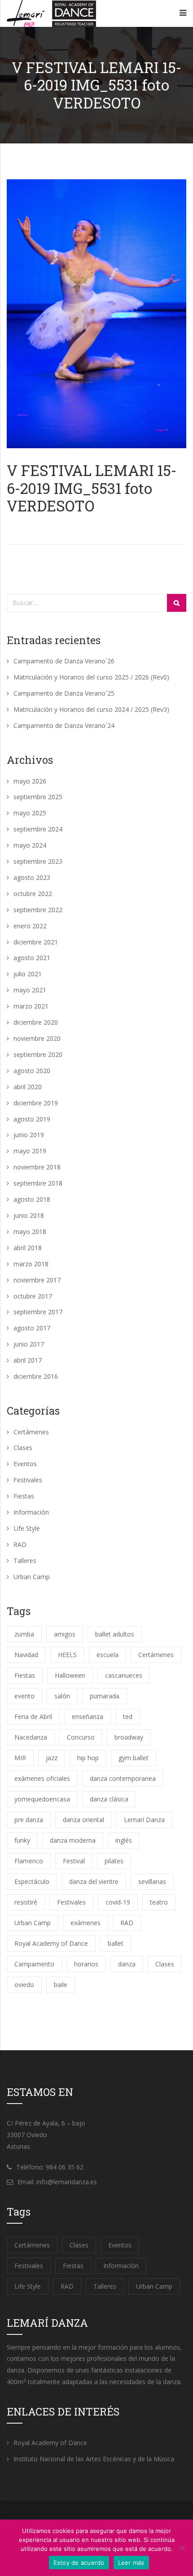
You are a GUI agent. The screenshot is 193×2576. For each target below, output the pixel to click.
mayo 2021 (30, 990)
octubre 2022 (33, 894)
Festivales (28, 1480)
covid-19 (118, 1902)
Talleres (25, 1561)
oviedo (24, 1985)
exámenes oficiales (42, 1778)
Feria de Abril (33, 1717)
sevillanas (152, 1881)
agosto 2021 (32, 958)
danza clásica (109, 1799)
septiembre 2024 (38, 829)
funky (22, 1840)
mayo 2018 (30, 1232)
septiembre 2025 (38, 797)
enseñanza (88, 1717)
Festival (74, 1861)
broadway (129, 1737)
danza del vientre (94, 1881)
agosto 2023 (32, 877)
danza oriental (83, 1820)
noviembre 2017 (37, 1280)
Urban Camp (32, 1577)
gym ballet (134, 1758)
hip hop (88, 1758)
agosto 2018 (32, 1199)
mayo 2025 (30, 813)
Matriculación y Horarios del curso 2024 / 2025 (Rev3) (91, 709)
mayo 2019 (30, 1151)
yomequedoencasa (42, 1799)
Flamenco (29, 1861)
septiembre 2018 (38, 1183)
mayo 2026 (30, 781)
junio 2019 (29, 1135)
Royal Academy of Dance (51, 1943)
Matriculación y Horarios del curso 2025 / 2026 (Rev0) (91, 677)
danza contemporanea (123, 1778)
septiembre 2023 (38, 861)
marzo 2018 (31, 1264)
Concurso (81, 1737)
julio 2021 (28, 974)
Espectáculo (32, 1881)
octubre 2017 (33, 1296)
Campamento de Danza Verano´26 (64, 661)
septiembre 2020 (38, 1054)
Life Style (27, 1528)
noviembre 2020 (37, 1038)
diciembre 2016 (36, 1376)
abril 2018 (28, 1248)
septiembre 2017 (38, 1312)
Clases (23, 1448)
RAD (20, 1544)
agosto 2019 (32, 1119)
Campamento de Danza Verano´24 (64, 725)
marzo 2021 (31, 1006)
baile (61, 1985)
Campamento (34, 1964)
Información (31, 1512)
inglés (124, 1840)
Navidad (26, 1655)
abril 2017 (28, 1360)
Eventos (25, 1464)
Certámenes (31, 1432)
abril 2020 (28, 1087)
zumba (24, 1634)
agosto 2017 (32, 1328)
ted (128, 1717)
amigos (65, 1634)
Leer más (131, 2563)
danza (127, 1964)
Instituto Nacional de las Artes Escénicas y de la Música (94, 2459)
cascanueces (124, 1675)
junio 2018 (29, 1215)
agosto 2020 (32, 1071)
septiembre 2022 (38, 910)
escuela (107, 1655)
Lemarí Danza (144, 1820)
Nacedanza (31, 1737)
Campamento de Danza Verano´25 (64, 693)
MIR (20, 1758)
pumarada (105, 1696)
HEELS (67, 1655)
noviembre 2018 (37, 1167)
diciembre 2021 (36, 942)
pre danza (29, 1820)
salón (62, 1696)
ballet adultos (115, 1634)
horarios (86, 1964)
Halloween (70, 1675)
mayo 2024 (30, 845)
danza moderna (73, 1840)
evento (24, 1696)
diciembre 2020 (36, 1022)
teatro (159, 1902)
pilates (114, 1861)
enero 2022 (30, 926)
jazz (52, 1758)
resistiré (26, 1902)
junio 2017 (29, 1344)
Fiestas (24, 1496)
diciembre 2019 (36, 1103)
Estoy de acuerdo (79, 2563)
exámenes (86, 1923)
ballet (116, 1943)
